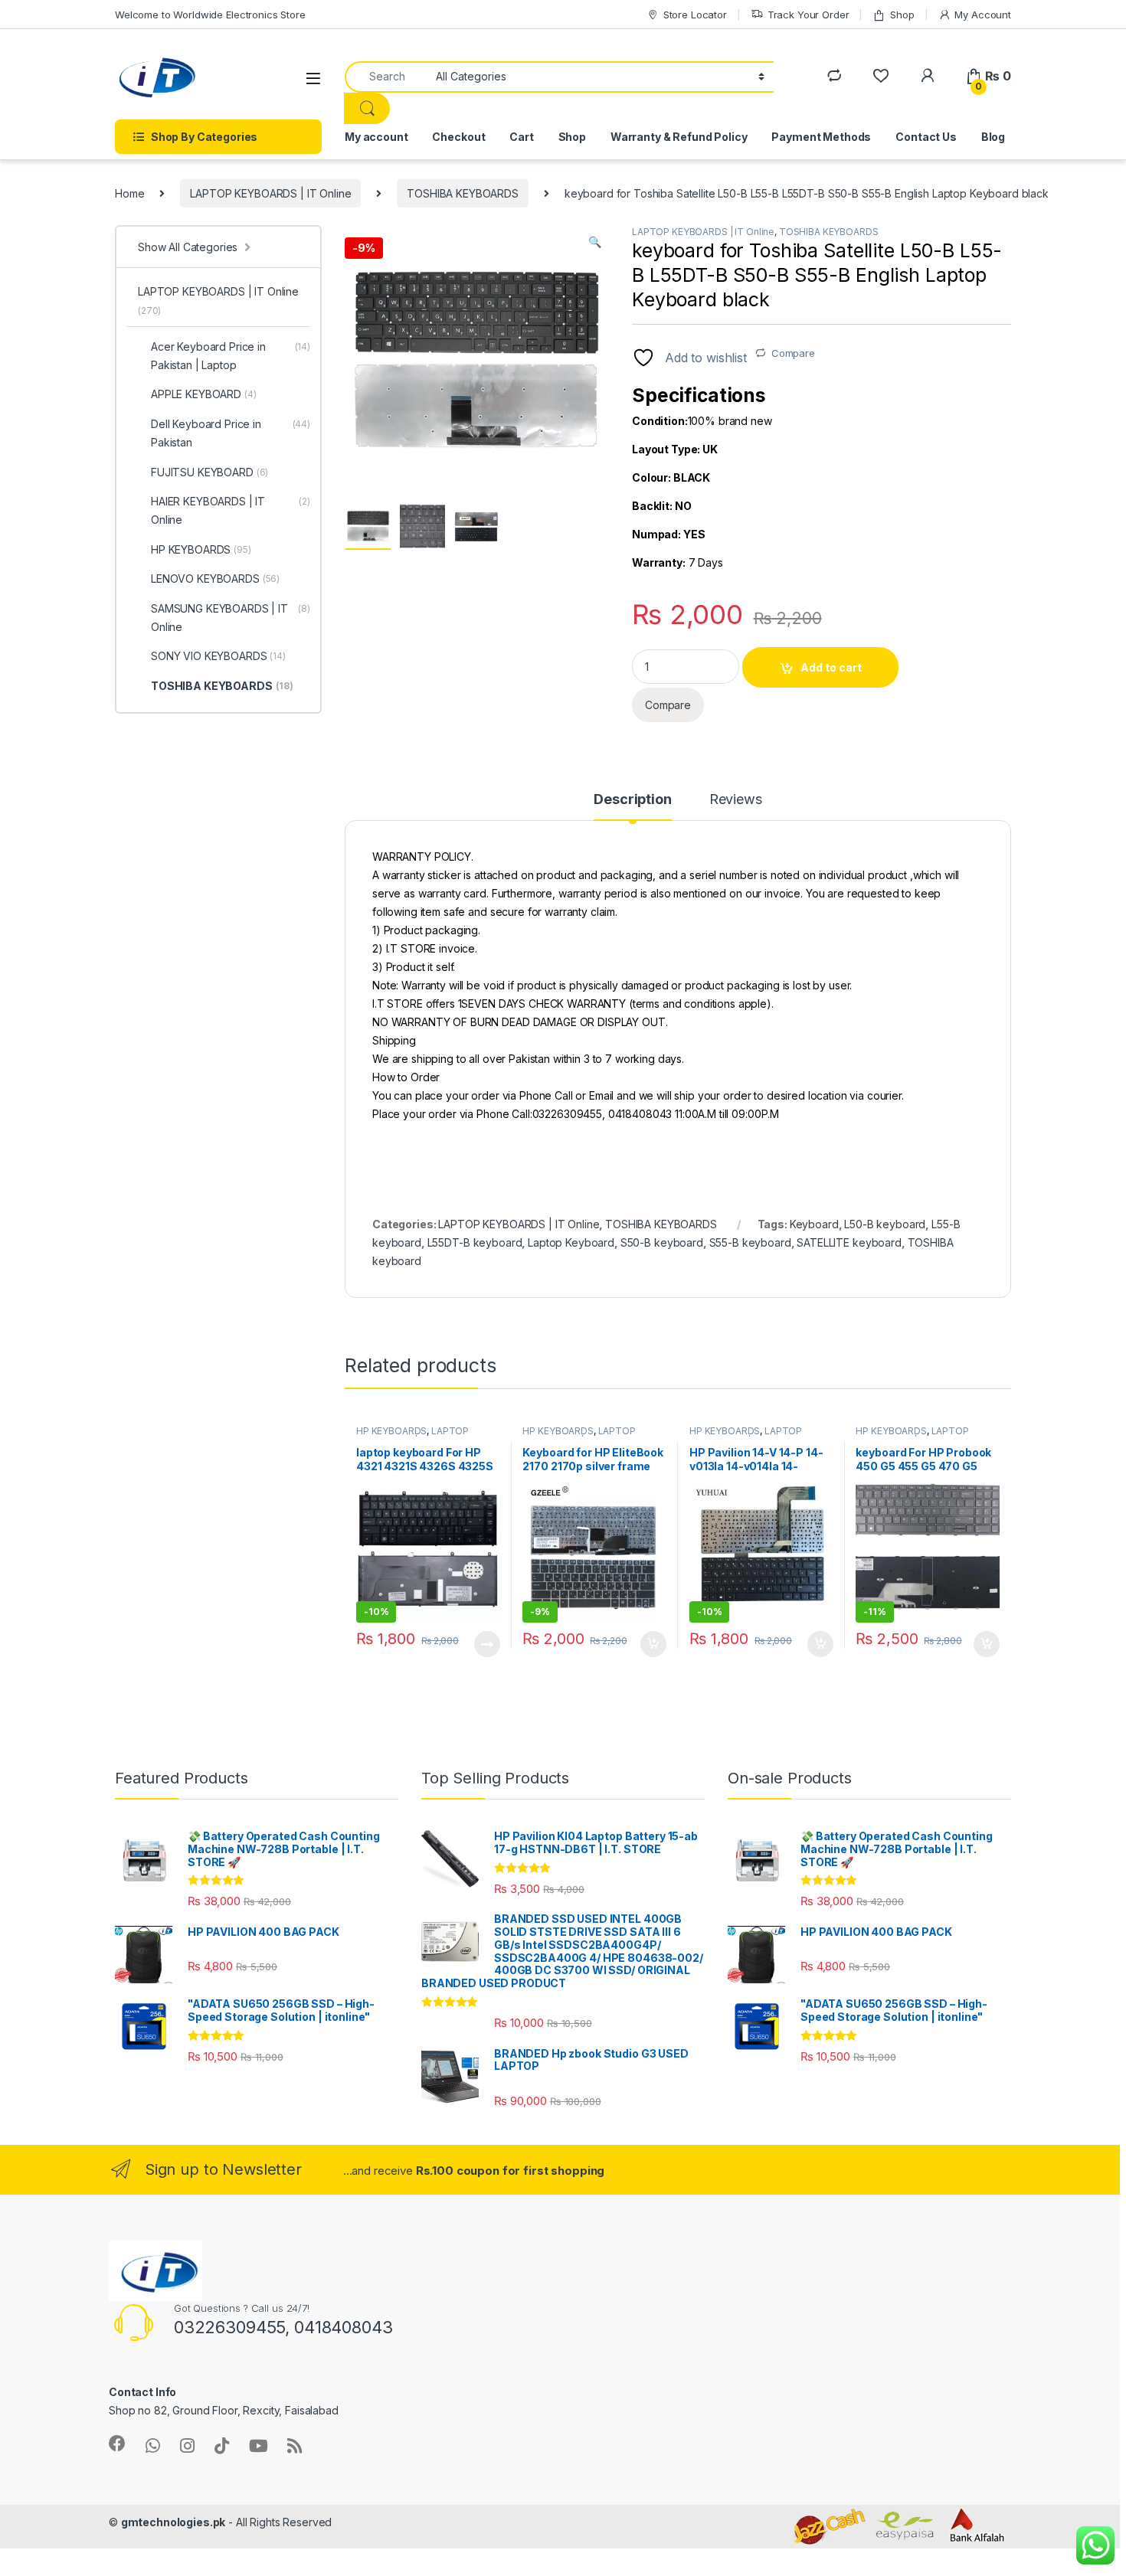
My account (376, 137)
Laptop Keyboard (571, 1242)
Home (129, 193)
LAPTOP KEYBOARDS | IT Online (270, 193)
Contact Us (926, 137)
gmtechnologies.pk (173, 2522)
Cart (521, 137)
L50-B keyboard (885, 1224)
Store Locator (695, 15)
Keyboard (814, 1224)
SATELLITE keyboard (849, 1242)
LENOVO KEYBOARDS (215, 579)
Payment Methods (821, 137)
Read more (486, 1644)
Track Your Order (808, 15)
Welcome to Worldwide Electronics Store (210, 15)
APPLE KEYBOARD (204, 394)
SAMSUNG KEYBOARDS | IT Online (231, 618)
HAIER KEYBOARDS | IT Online (231, 510)
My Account (983, 15)
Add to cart (831, 667)
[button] (595, 242)
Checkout (458, 137)
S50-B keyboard (662, 1242)
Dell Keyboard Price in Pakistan (231, 433)
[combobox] (386, 77)
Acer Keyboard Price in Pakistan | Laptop (231, 356)
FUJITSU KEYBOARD (209, 472)
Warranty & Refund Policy (679, 137)
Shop (902, 15)
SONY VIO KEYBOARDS (218, 656)
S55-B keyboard (750, 1242)
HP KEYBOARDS (391, 1431)
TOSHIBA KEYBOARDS (463, 193)
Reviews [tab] (736, 800)
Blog (993, 137)
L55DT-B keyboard (475, 1242)
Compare (793, 353)
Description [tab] (632, 800)
